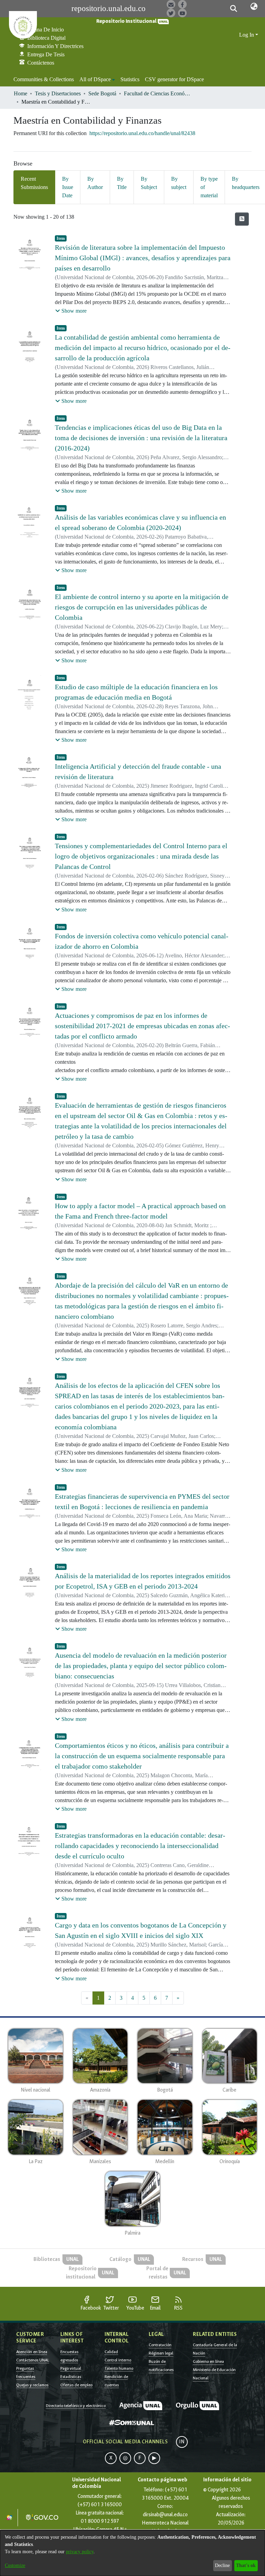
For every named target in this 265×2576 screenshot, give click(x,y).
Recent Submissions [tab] (34, 183)
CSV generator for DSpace (174, 79)
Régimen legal (161, 2353)
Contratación (160, 2345)
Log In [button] (247, 35)
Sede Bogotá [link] (102, 93)
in (182, 2442)
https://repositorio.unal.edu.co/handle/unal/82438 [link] (142, 133)
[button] (233, 9)
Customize (15, 2565)
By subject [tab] (179, 183)
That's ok (246, 2565)
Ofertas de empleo (76, 2385)
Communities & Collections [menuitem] (44, 79)
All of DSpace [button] (95, 79)
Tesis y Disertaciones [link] (58, 93)
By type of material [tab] (209, 187)
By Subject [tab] (149, 183)
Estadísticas (71, 2377)
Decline (222, 2565)
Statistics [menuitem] (130, 79)
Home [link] (21, 93)
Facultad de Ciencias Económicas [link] (158, 93)
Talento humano (119, 2368)
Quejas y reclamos (32, 2385)
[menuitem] (97, 79)
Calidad (111, 2352)
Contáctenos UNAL (33, 2360)
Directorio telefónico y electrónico (76, 2406)
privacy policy (80, 2552)
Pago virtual (71, 2368)
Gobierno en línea (208, 2361)
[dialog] (132, 2553)
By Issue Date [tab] (68, 187)
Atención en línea (32, 2352)
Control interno (118, 2360)
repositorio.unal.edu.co (109, 8)
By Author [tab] (95, 183)
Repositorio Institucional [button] (127, 21)
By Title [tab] (122, 183)
